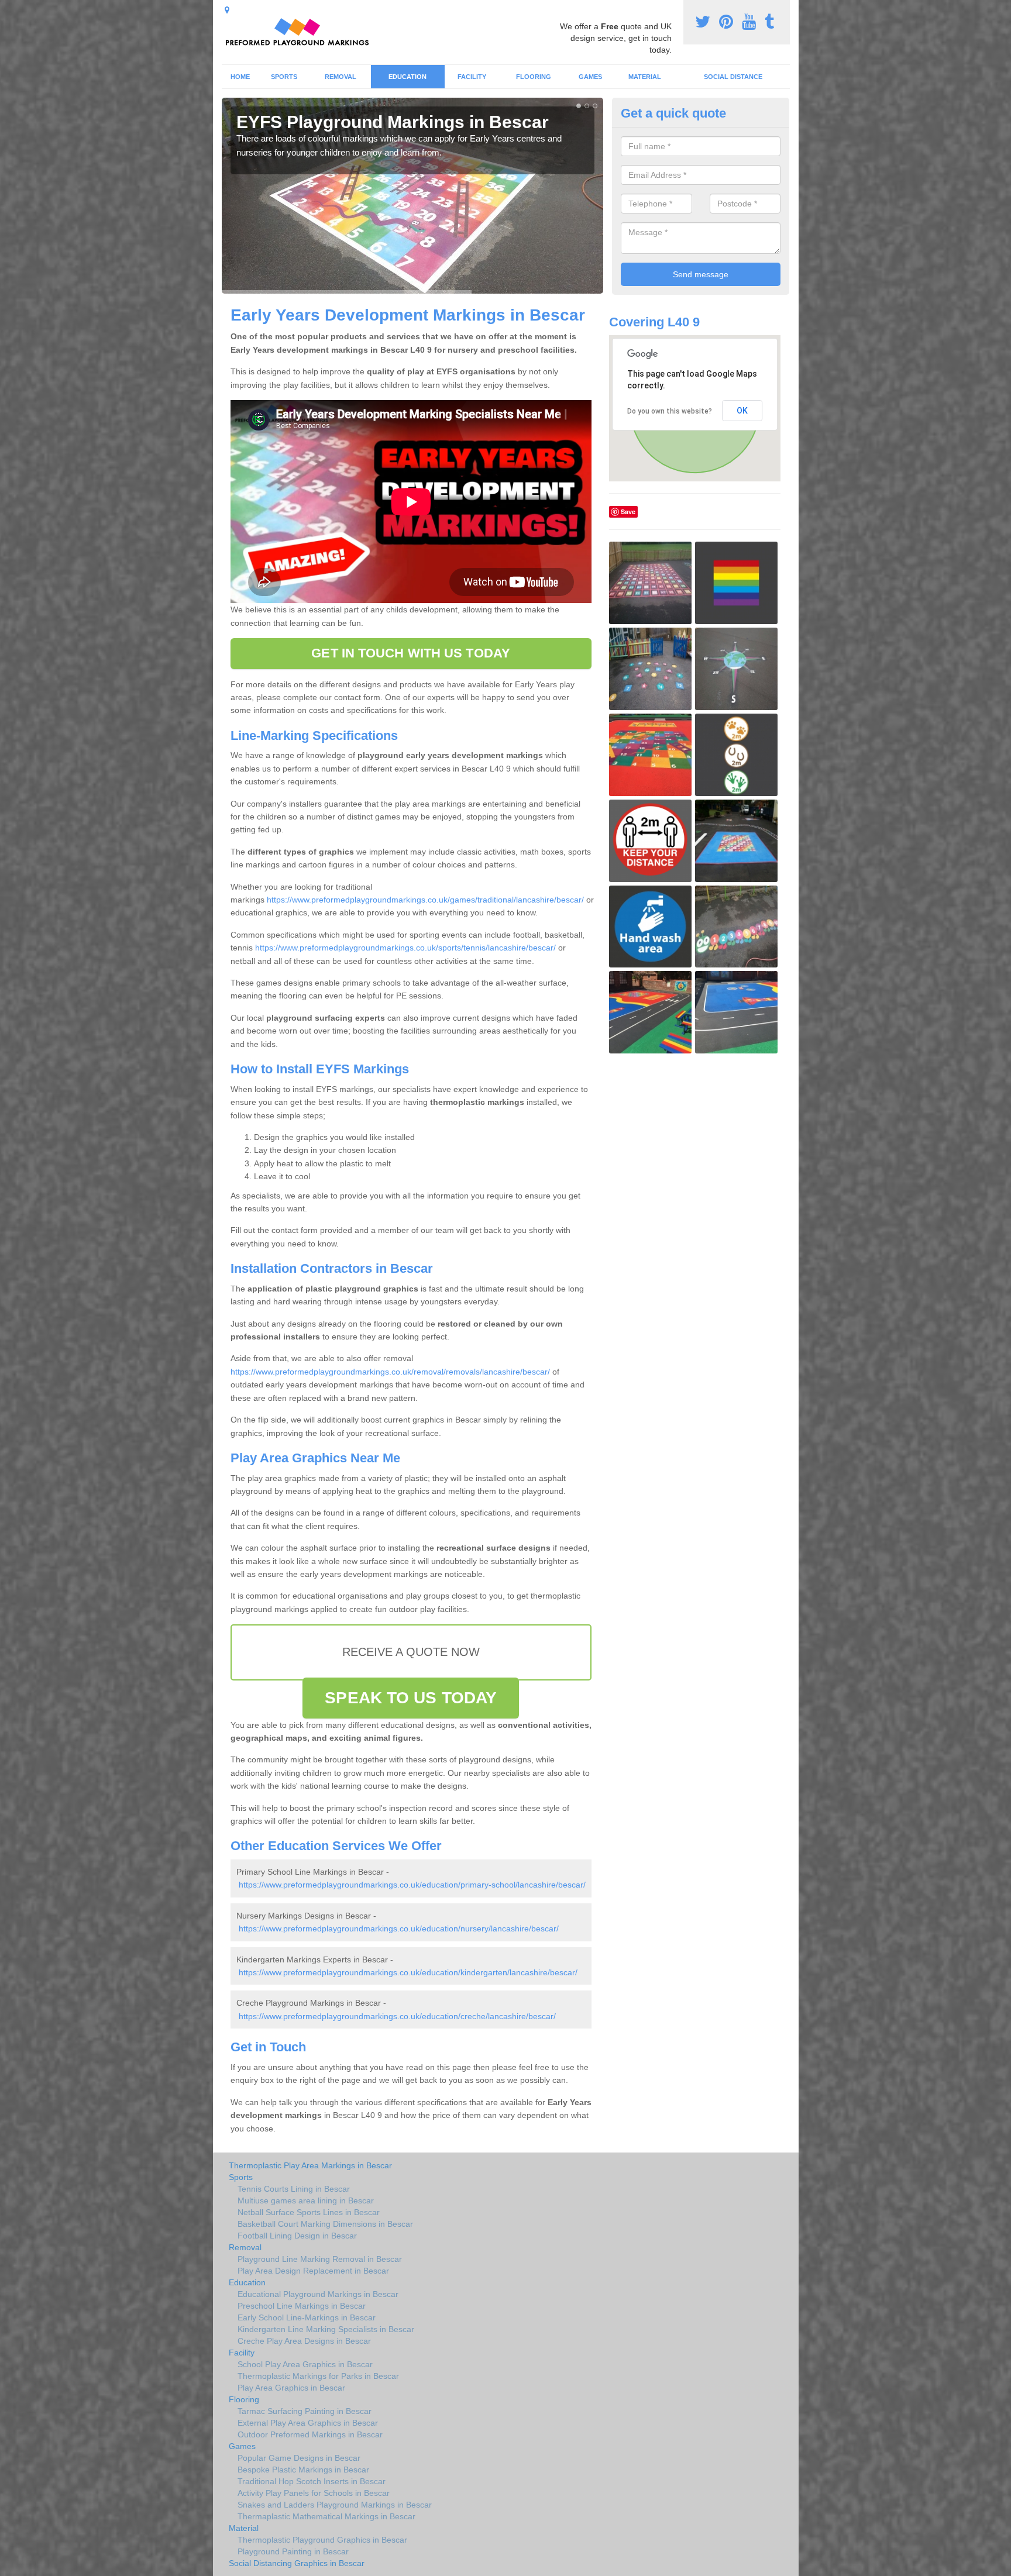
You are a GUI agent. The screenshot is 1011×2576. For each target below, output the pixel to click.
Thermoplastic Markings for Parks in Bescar (318, 2376)
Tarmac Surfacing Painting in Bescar (305, 2411)
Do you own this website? (670, 411)
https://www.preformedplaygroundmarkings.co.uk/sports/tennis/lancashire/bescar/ (405, 948)
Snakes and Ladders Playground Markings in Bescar (335, 2505)
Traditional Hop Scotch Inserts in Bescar (312, 2481)
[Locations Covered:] (227, 10)
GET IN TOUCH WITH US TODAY (411, 653)
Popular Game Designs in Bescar (299, 2458)
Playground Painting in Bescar (293, 2551)
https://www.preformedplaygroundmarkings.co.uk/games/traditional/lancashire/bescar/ (425, 900)
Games (590, 77)
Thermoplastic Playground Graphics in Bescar (322, 2540)
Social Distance (733, 77)
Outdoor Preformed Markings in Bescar (310, 2434)
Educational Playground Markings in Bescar (318, 2294)
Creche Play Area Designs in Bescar (304, 2341)
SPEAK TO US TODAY (411, 1698)
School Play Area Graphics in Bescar (305, 2364)
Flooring (534, 77)
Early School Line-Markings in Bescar (307, 2317)
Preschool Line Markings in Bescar (302, 2306)
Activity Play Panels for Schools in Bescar (314, 2493)
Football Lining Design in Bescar (297, 2236)
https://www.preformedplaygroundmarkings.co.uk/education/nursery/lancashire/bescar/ (399, 1928)
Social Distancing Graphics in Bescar (297, 2563)
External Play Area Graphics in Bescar (308, 2423)
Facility (472, 77)
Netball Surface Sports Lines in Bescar (309, 2212)
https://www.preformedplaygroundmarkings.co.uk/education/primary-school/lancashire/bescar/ (412, 1885)
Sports (284, 77)
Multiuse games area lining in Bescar (306, 2200)
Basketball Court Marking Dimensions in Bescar (325, 2224)
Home (240, 77)
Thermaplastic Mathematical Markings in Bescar (326, 2516)
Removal (341, 77)
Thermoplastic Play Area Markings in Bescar (310, 2165)
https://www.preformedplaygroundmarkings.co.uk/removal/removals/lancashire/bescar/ (390, 1372)
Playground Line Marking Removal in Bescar (320, 2259)
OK (742, 411)
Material (645, 77)
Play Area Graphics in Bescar (291, 2388)
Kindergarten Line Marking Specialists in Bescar (326, 2329)
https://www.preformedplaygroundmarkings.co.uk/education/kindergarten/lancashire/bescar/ (408, 1972)
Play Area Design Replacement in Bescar (313, 2271)
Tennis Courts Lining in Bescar (294, 2189)
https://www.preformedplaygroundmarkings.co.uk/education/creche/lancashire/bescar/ (397, 2016)
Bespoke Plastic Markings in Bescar (303, 2470)
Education (408, 77)
